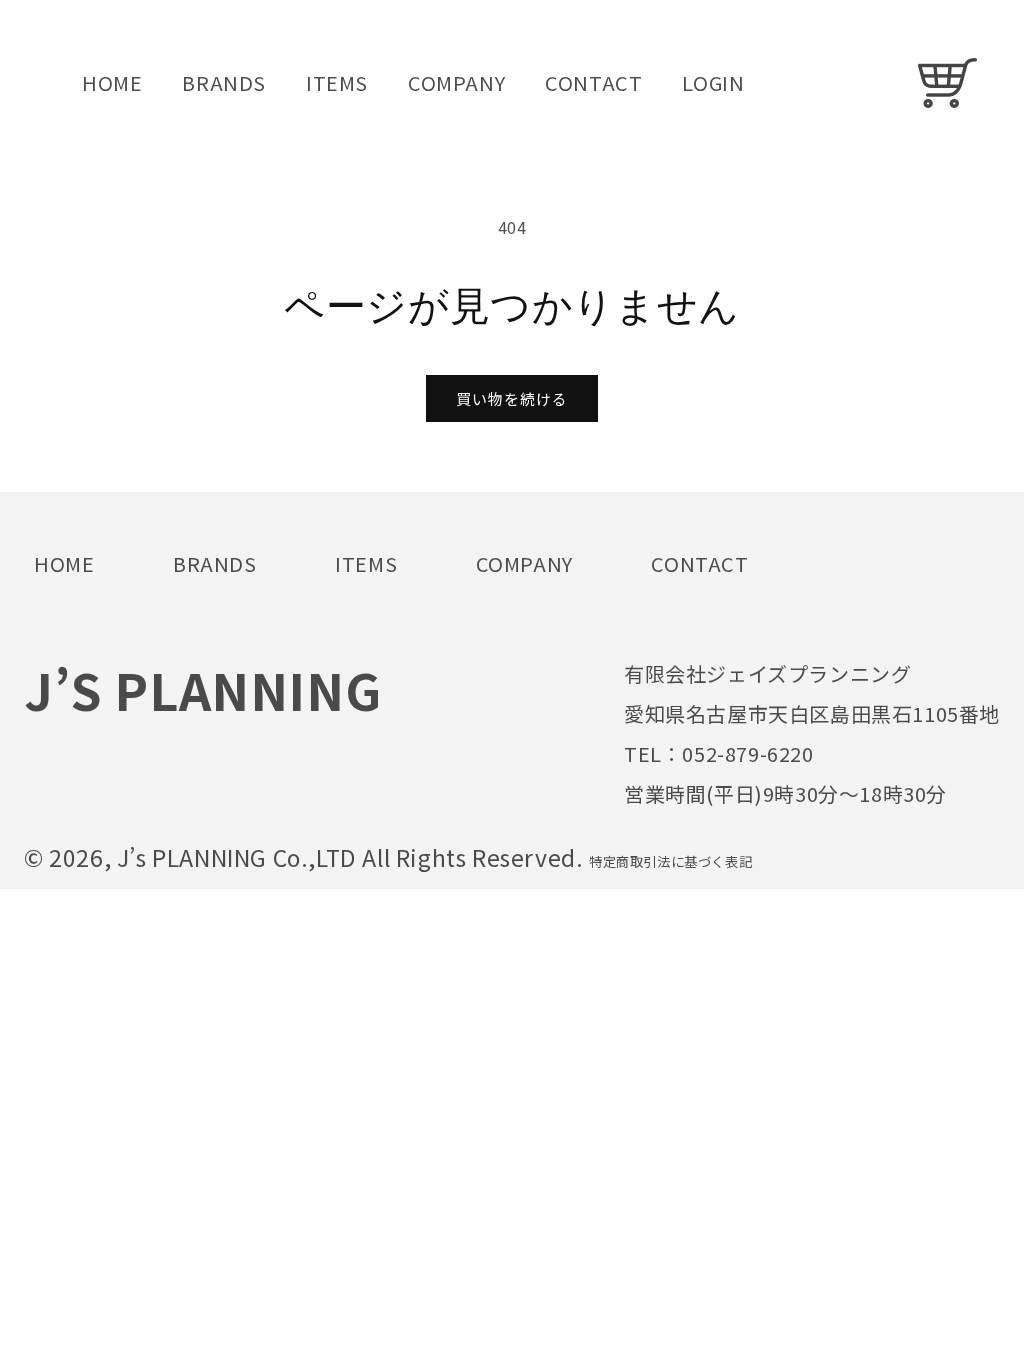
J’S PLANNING (202, 689)
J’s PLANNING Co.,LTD (240, 857)
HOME (64, 563)
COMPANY (524, 563)
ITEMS (366, 563)
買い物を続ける (512, 398)
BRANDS (215, 563)
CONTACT (699, 563)
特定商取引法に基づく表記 (670, 861)
